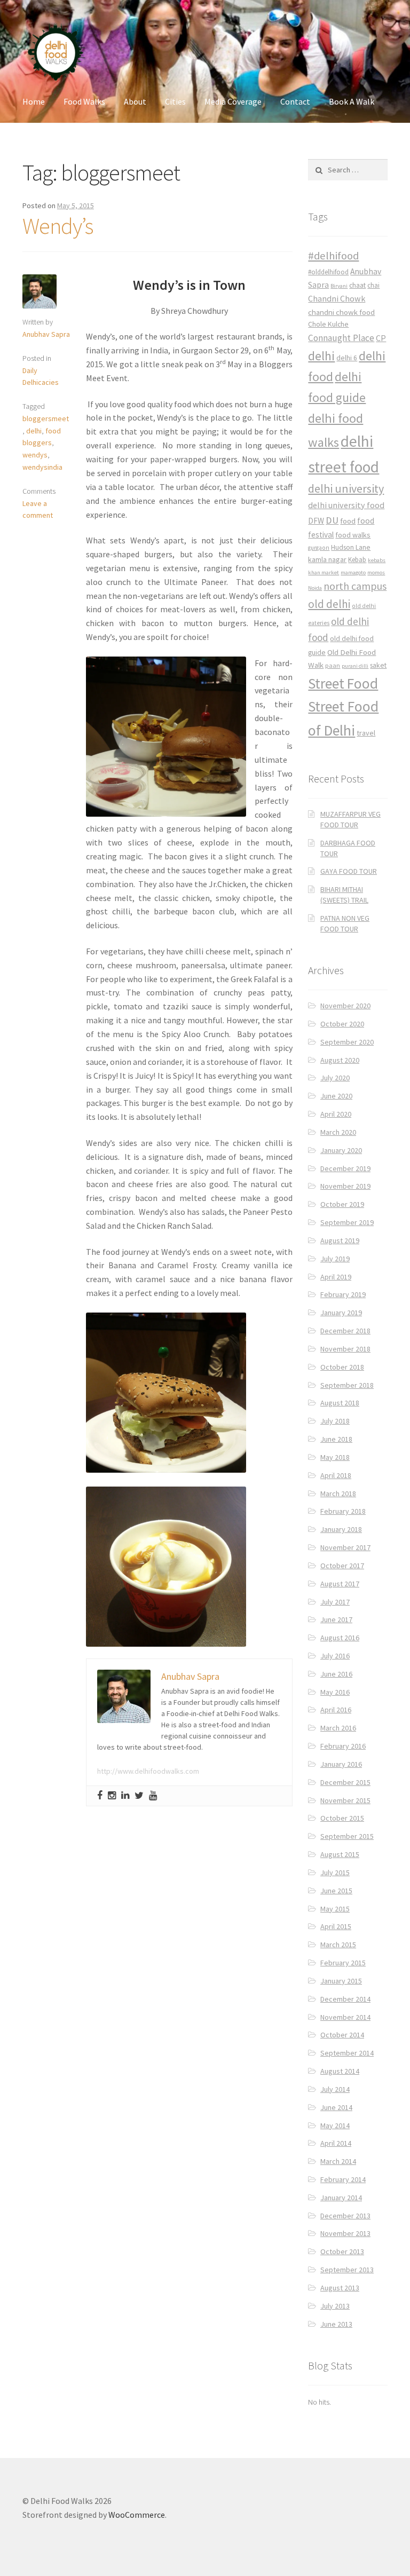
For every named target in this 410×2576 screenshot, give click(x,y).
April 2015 (336, 1926)
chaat (357, 285)
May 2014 (335, 2125)
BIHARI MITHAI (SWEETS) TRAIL (344, 895)
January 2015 (341, 1981)
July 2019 (335, 1259)
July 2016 (335, 1656)
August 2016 (340, 1638)
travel (366, 733)
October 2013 (342, 2251)
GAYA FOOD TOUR (349, 871)
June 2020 (336, 1096)
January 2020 (341, 1150)
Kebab (357, 560)
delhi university (346, 488)
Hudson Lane (351, 547)
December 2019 (345, 1168)
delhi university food (346, 505)
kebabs (377, 560)
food (348, 521)
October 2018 (342, 1367)
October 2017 (342, 1566)
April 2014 (336, 2143)
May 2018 (335, 1457)
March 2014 (338, 2161)
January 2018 (341, 1529)
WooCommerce (137, 2515)
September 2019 (347, 1222)
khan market (324, 572)
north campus (355, 586)
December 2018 (345, 1331)
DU (332, 520)
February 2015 (343, 1963)
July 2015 (335, 1872)
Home (34, 101)
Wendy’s (58, 226)
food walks (353, 535)
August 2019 (340, 1240)
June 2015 (336, 1891)
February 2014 (343, 2179)
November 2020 (345, 1006)
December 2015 (345, 1782)
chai (373, 285)
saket (378, 665)
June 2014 (336, 2107)
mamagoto (353, 572)
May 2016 (335, 1692)
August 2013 (340, 2288)
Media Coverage (233, 101)
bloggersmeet (46, 418)
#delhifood (333, 256)
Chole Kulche (328, 324)
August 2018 (340, 1403)
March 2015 (338, 1945)
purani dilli (355, 666)
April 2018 (336, 1475)
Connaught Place (341, 338)
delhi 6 (347, 358)
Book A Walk (352, 101)
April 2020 (336, 1114)
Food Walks (84, 101)
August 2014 (340, 2071)
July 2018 (335, 1421)
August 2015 (340, 1854)
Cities (175, 101)
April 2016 (336, 1710)
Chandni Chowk (337, 298)
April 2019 (336, 1277)
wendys (35, 455)
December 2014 (345, 1999)
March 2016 (338, 1728)
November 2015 (345, 1800)
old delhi (329, 604)
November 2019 (345, 1186)
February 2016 (343, 1746)
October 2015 (342, 1818)
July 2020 (335, 1078)
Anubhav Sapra (46, 334)
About (135, 101)
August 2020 (340, 1060)
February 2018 (343, 1511)
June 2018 (336, 1439)
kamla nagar (327, 559)
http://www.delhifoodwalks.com (148, 1771)
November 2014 (345, 2017)
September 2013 (347, 2270)
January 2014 (341, 2198)
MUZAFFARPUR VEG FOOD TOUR (350, 819)
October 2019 (342, 1204)
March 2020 (338, 1132)
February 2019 (343, 1294)
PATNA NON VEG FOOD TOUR (345, 923)
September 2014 (347, 2053)
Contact (295, 101)
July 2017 (335, 1602)
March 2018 (338, 1494)
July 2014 (335, 2089)
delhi (34, 431)
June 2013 (336, 2324)
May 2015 (335, 1909)
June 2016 (336, 1674)
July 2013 (335, 2306)
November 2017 (345, 1547)
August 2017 (340, 1584)
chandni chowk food (341, 312)
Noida (315, 588)
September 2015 (347, 1836)
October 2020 (342, 1024)
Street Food (343, 683)
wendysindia (42, 467)
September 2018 (347, 1385)
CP (381, 338)
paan (333, 665)
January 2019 (341, 1313)
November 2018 (345, 1349)
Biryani (339, 286)
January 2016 (341, 1764)
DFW (316, 521)
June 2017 (336, 1619)
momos (376, 572)
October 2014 (342, 2035)
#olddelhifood (328, 272)
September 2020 (347, 1042)
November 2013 (345, 2233)
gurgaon (319, 548)
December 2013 (345, 2216)
